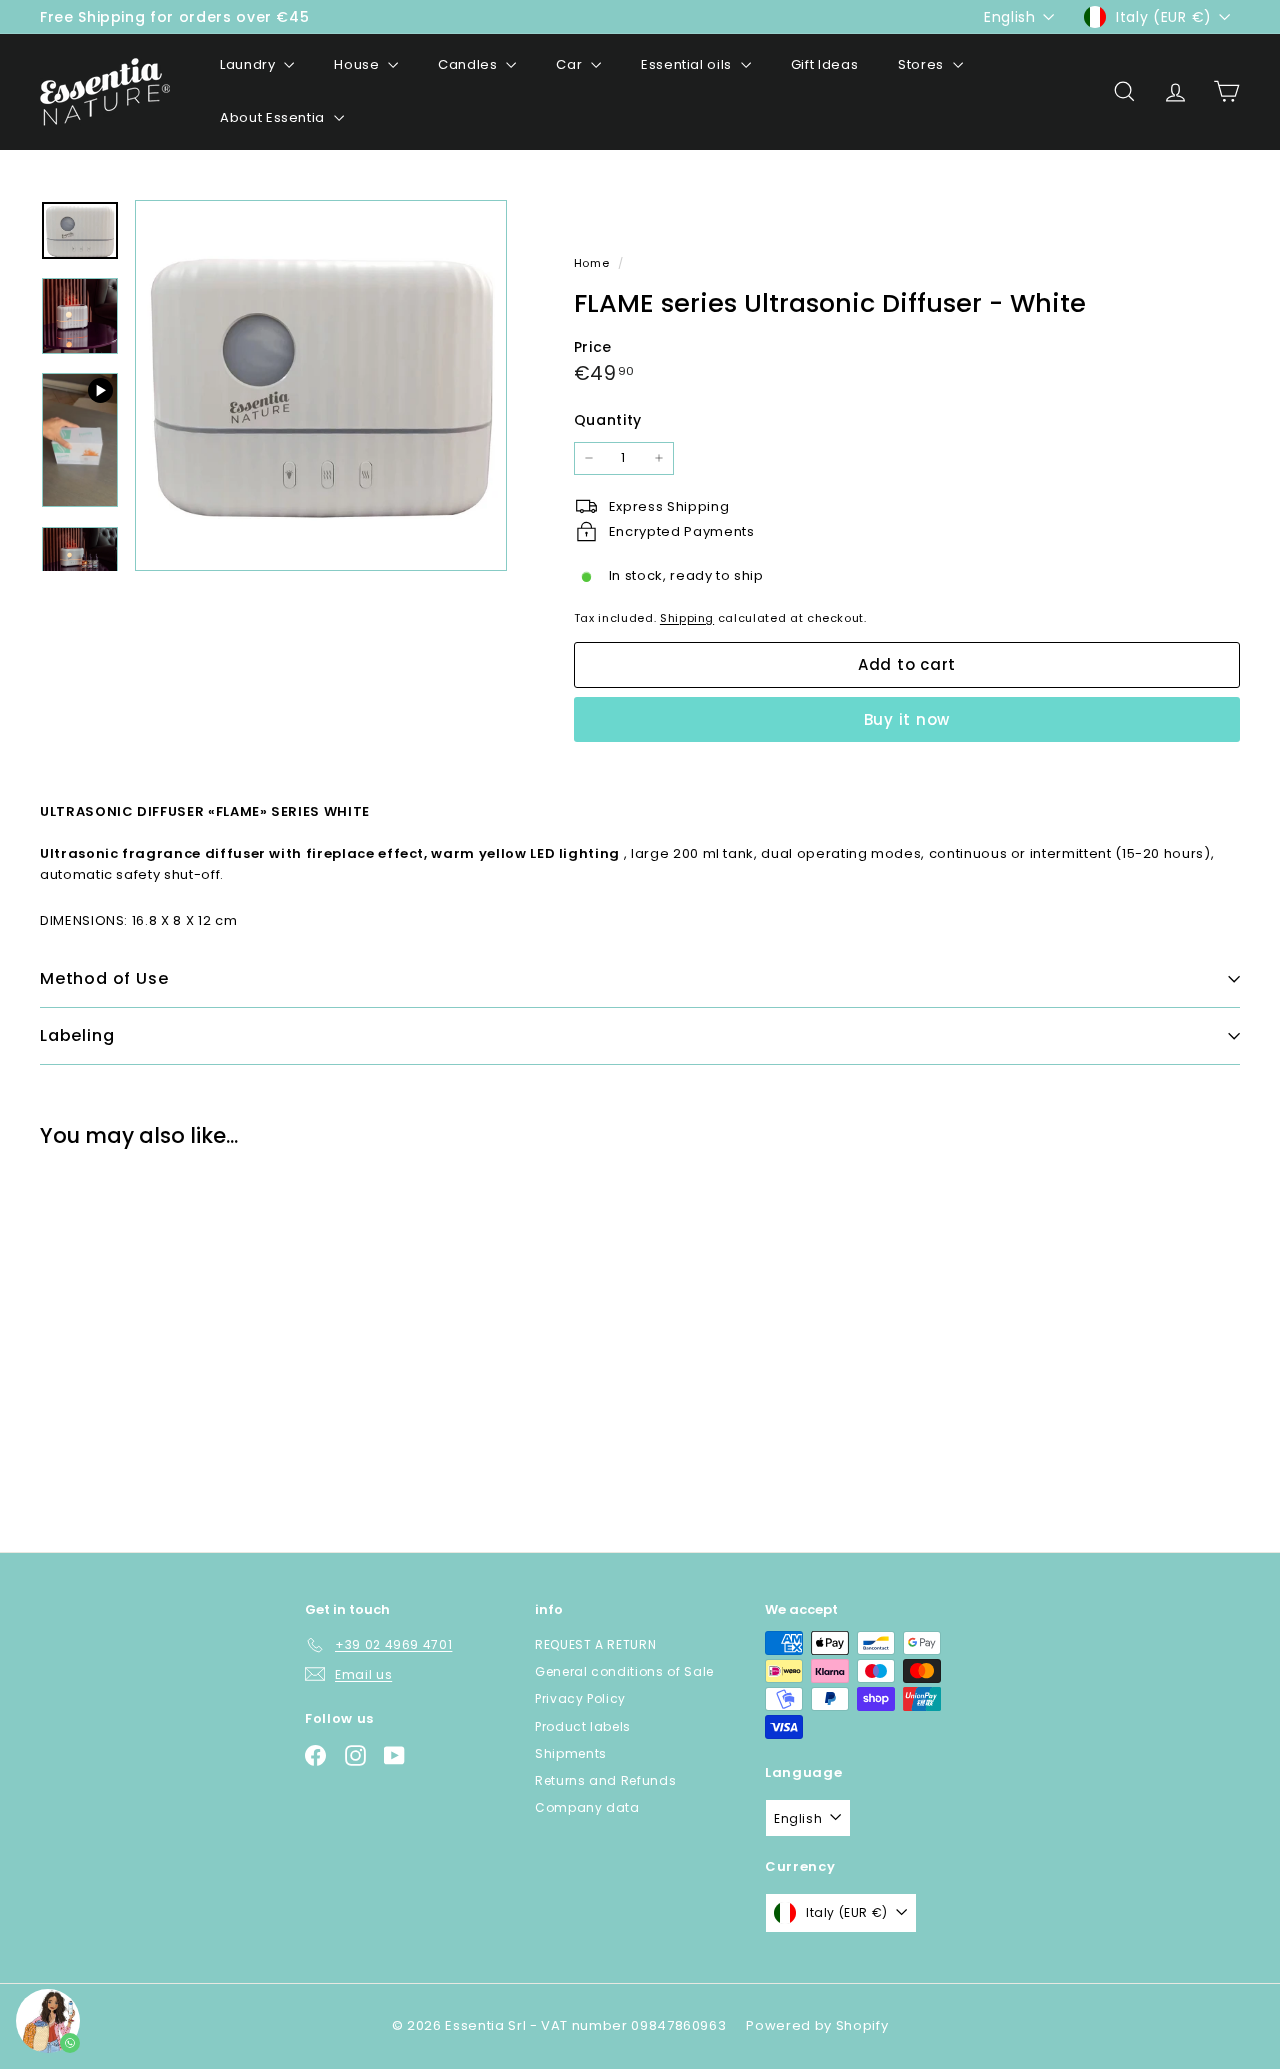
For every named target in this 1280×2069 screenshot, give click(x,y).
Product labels (583, 1726)
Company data (587, 1807)
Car (571, 64)
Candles (469, 64)
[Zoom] (321, 386)
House (358, 64)
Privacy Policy (580, 1698)
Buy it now (907, 719)
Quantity (608, 420)
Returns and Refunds (605, 1780)
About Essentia (274, 117)
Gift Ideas (825, 64)
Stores (923, 64)
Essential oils (688, 64)
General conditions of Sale (624, 1671)
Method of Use (104, 978)
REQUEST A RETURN (595, 1644)
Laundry (249, 64)
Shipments (571, 1753)
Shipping (687, 617)
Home (593, 263)
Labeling (77, 1035)
